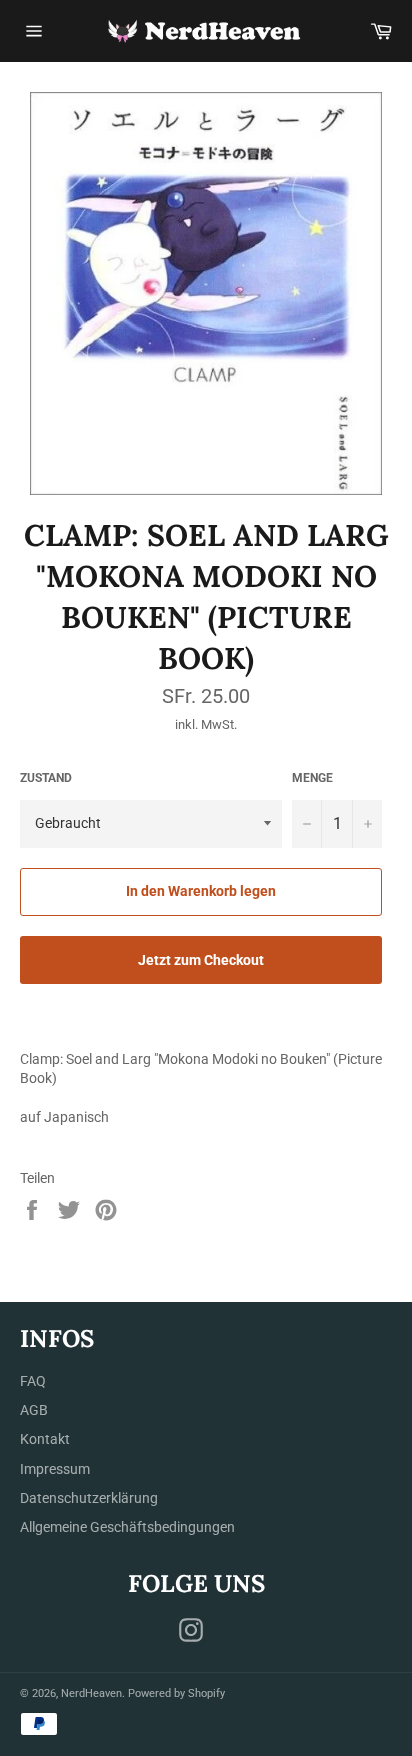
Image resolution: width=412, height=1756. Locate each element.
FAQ (33, 1381)
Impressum (55, 1469)
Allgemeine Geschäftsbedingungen (127, 1527)
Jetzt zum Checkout (201, 960)
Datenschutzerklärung (89, 1498)
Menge (312, 778)
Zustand (46, 778)
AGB (34, 1410)
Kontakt (45, 1439)
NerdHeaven (91, 1693)
